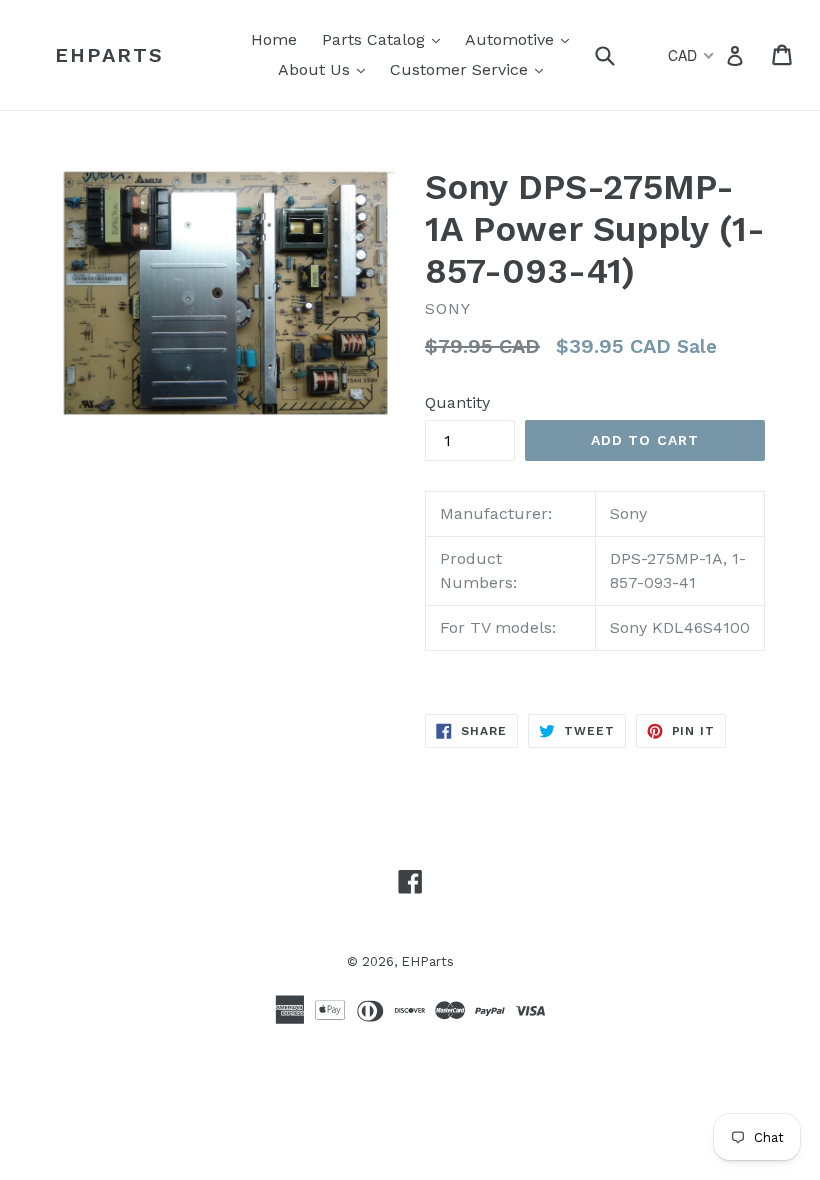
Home (274, 39)
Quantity (457, 402)
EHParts (109, 55)
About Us (326, 69)
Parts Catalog (386, 39)
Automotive (522, 39)
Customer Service (471, 69)
